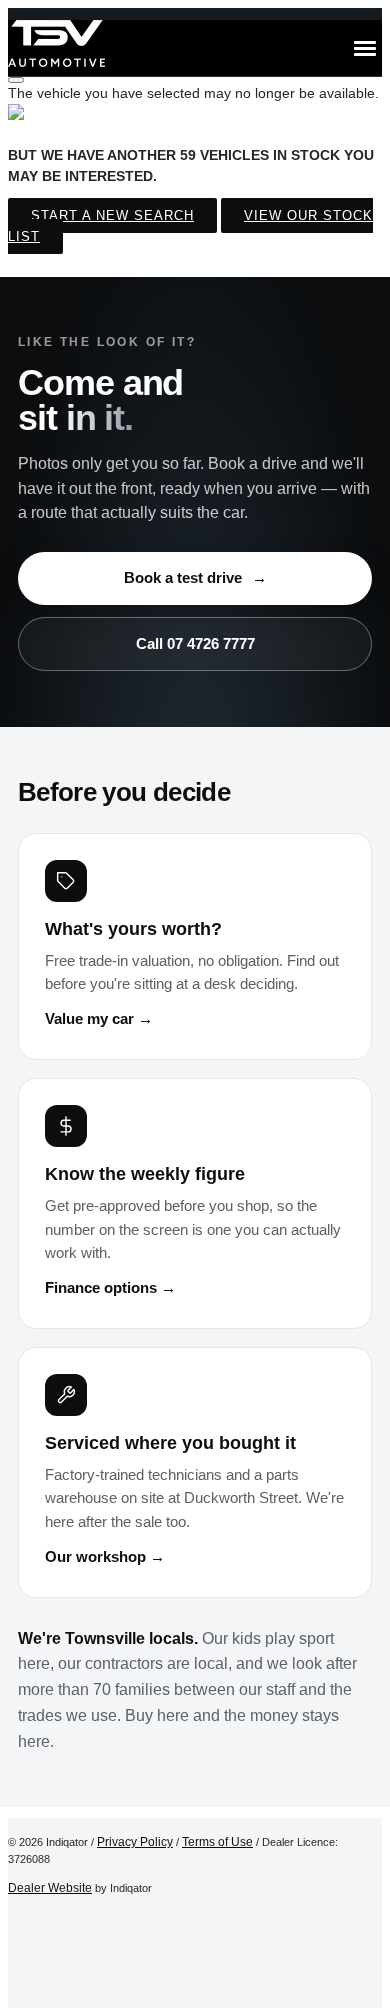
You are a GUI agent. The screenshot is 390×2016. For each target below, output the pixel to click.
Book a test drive (195, 577)
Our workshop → (105, 1557)
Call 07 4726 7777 (195, 643)
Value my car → (99, 1019)
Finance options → (110, 1288)
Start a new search (112, 215)
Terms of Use (217, 1842)
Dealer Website (50, 1888)
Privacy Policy (135, 1842)
